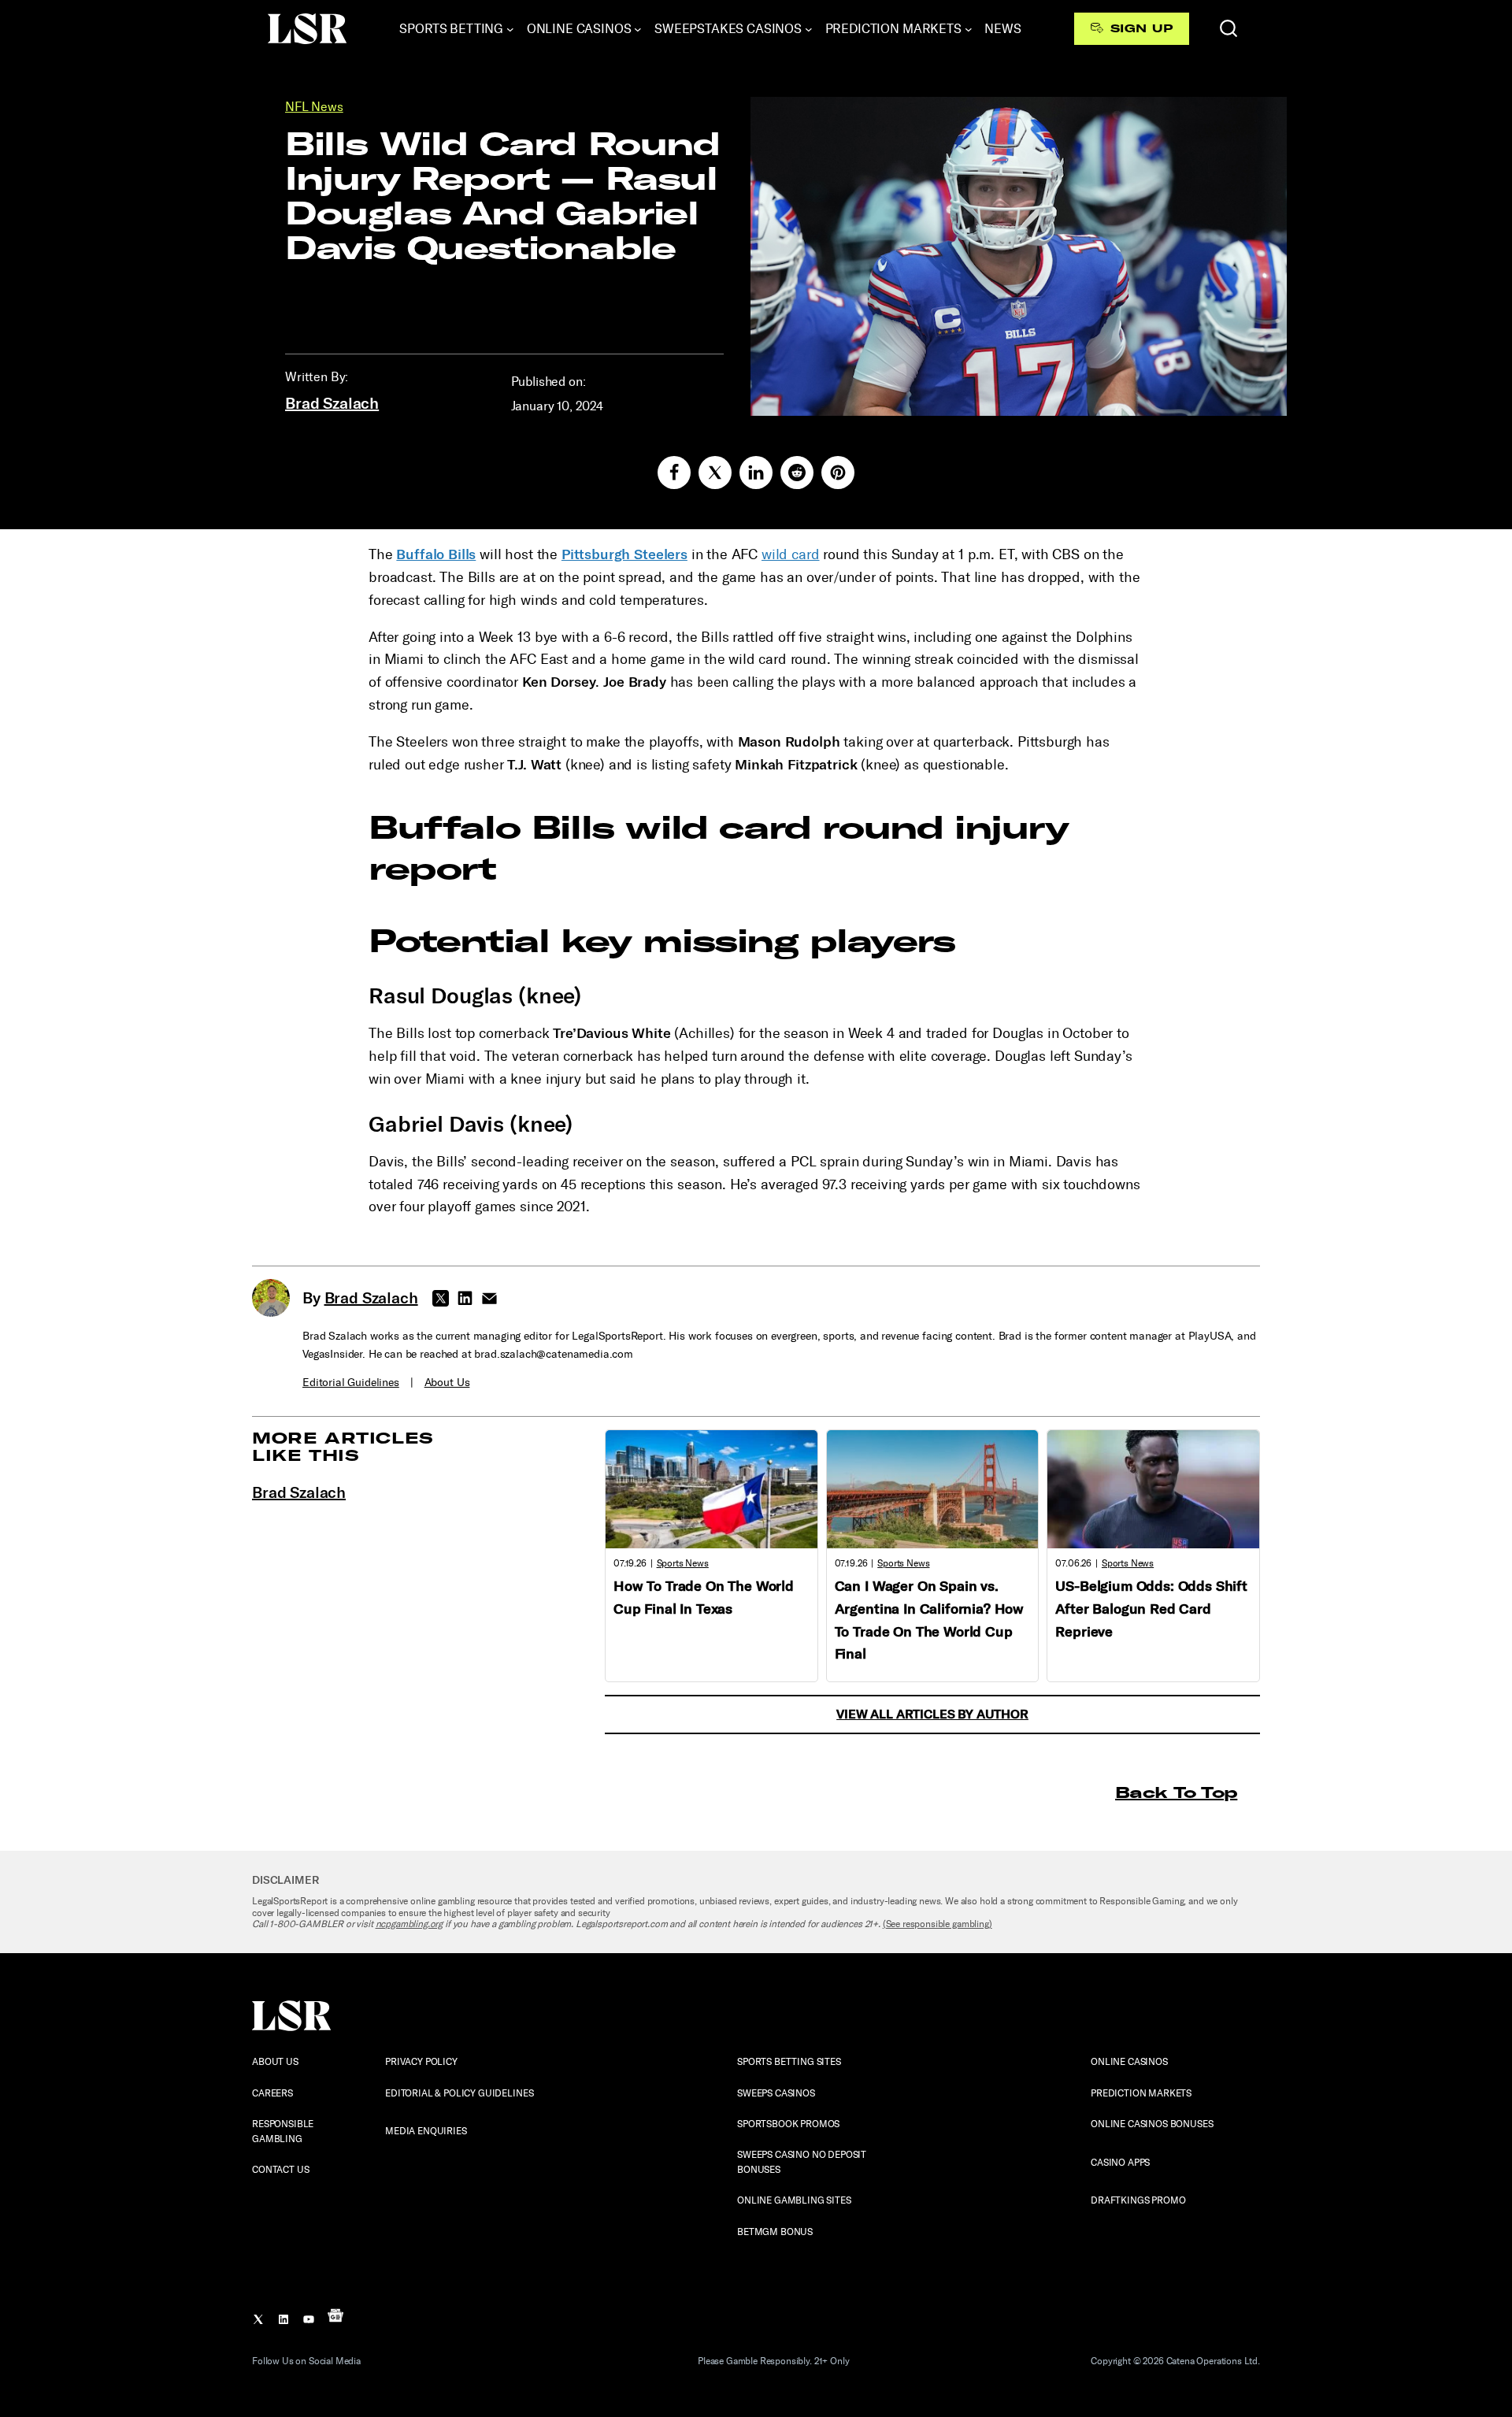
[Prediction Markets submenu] (969, 29)
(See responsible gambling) (938, 1924)
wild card (791, 554)
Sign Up (1141, 28)
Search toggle (1228, 28)
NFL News (314, 107)
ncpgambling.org (409, 1924)
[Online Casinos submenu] (638, 29)
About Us (447, 1383)
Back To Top (1176, 1792)
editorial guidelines (351, 1383)
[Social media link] (674, 473)
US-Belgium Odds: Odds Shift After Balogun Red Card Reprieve (1151, 1609)
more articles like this (343, 1446)
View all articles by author (932, 1714)
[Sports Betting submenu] (510, 29)
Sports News (683, 1563)
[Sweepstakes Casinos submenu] (809, 29)
